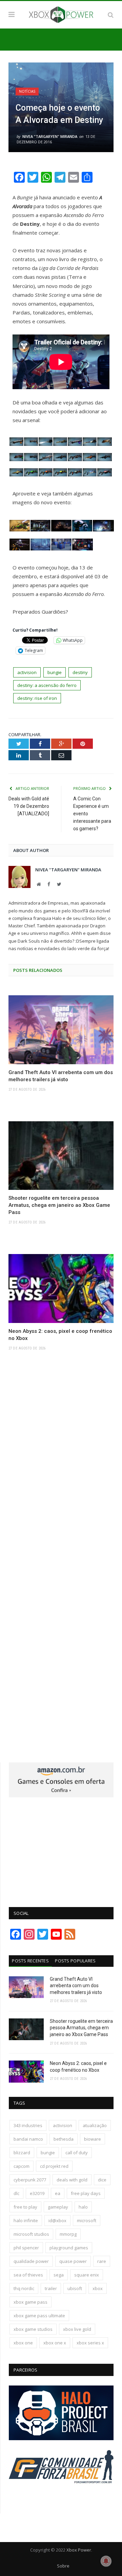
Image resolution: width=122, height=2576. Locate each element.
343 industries (28, 2125)
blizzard (22, 2153)
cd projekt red (54, 2166)
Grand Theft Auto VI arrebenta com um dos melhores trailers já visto (61, 1076)
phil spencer (26, 2248)
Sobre (63, 2566)
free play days (86, 2193)
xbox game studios (33, 2329)
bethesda (64, 2139)
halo (83, 2207)
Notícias (27, 91)
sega (59, 2275)
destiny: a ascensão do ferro (47, 685)
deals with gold (72, 2180)
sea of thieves (28, 2275)
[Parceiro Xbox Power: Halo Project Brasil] (61, 2438)
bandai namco (28, 2139)
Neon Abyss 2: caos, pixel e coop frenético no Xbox (60, 1335)
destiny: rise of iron (37, 698)
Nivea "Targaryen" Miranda (50, 136)
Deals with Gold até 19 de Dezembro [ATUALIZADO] (29, 806)
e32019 (37, 2193)
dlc (16, 2193)
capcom (22, 2166)
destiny (80, 672)
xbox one (23, 2343)
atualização (95, 2125)
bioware (93, 2139)
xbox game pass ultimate (39, 2316)
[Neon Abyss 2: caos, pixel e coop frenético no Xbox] (61, 1289)
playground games (69, 2248)
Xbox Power (79, 2550)
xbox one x (55, 2343)
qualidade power (31, 2261)
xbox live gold (77, 2329)
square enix (87, 2275)
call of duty (77, 2153)
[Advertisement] (61, 1848)
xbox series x (90, 2343)
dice (102, 2180)
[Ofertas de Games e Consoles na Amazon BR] (61, 1796)
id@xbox (57, 2220)
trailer (51, 2288)
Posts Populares (75, 1961)
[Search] (111, 15)
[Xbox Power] (61, 14)
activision (27, 672)
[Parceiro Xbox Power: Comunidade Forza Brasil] (61, 2495)
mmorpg (68, 2234)
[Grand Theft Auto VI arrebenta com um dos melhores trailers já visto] (61, 1030)
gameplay (58, 2207)
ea (58, 2193)
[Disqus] (61, 1465)
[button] (16, 443)
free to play (25, 2207)
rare (102, 2261)
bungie (55, 672)
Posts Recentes (30, 1961)
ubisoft (75, 2288)
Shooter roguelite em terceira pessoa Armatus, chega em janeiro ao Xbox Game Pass (59, 1205)
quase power (73, 2261)
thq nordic (24, 2288)
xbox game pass (30, 2302)
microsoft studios (31, 2234)
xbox (98, 2288)
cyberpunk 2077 (30, 2180)
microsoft (87, 2220)
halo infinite (26, 2220)
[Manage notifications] (106, 2561)
